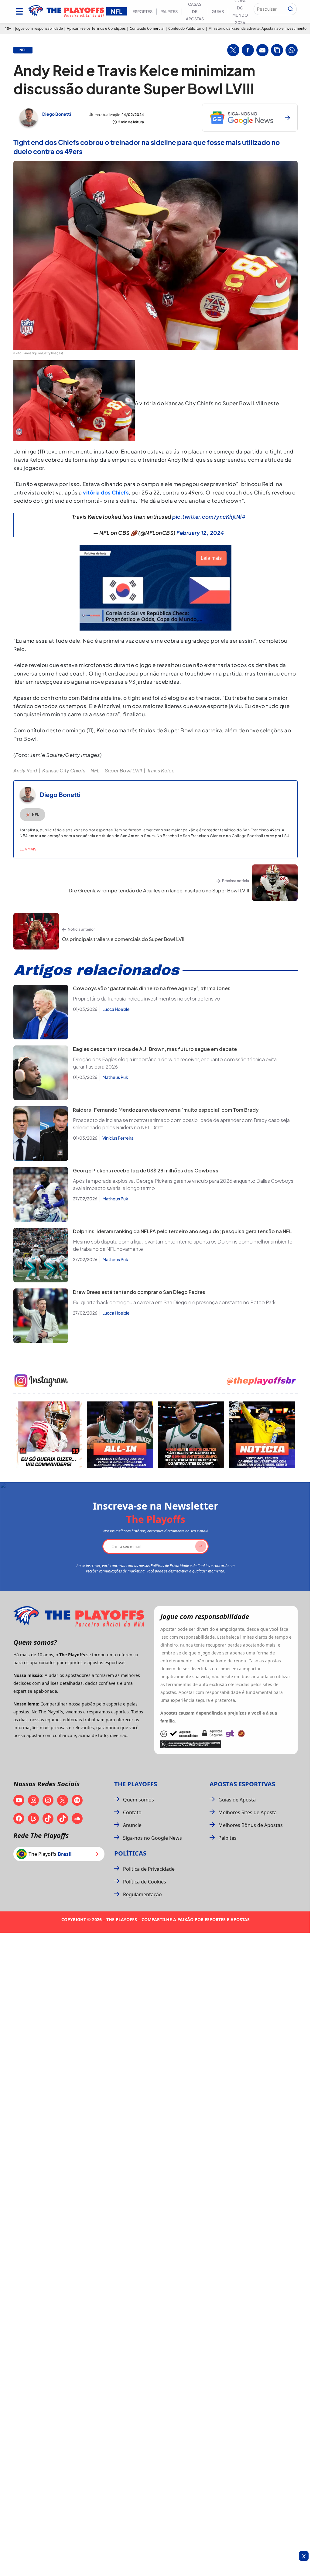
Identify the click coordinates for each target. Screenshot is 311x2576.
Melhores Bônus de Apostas (251, 1825)
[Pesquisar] (290, 9)
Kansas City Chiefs (64, 770)
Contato (132, 1812)
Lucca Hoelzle (116, 1009)
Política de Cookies (145, 1882)
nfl (23, 50)
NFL (95, 770)
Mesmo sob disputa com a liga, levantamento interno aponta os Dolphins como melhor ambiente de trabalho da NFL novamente (183, 1245)
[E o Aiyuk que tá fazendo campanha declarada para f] (49, 1435)
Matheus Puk (115, 1077)
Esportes (142, 12)
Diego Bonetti (57, 114)
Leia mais (28, 849)
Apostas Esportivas (242, 1784)
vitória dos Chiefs (106, 492)
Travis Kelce (161, 770)
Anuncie (132, 1825)
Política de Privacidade (149, 1869)
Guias (218, 12)
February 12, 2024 (200, 533)
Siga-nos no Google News (152, 1838)
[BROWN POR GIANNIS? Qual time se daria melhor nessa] (120, 1435)
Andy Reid (25, 770)
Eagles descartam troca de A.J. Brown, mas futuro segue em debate (155, 1049)
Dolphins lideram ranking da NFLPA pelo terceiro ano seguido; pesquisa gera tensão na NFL (182, 1231)
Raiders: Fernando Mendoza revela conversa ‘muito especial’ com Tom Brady (166, 1110)
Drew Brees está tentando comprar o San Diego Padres (139, 1292)
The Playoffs (136, 1784)
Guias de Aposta (237, 1800)
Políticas (130, 1853)
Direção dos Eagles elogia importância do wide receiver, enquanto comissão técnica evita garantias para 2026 (175, 1063)
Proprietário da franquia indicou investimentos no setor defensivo (147, 999)
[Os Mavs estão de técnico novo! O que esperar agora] (262, 1435)
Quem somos (138, 1800)
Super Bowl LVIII (123, 770)
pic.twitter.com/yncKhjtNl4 (209, 517)
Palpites (169, 12)
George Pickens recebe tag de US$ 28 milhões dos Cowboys (146, 1170)
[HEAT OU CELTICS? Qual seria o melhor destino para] (191, 1435)
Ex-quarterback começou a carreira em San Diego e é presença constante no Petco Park (174, 1302)
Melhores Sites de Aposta (248, 1812)
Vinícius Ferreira (118, 1138)
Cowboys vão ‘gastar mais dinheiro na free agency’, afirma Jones (152, 988)
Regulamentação (142, 1894)
